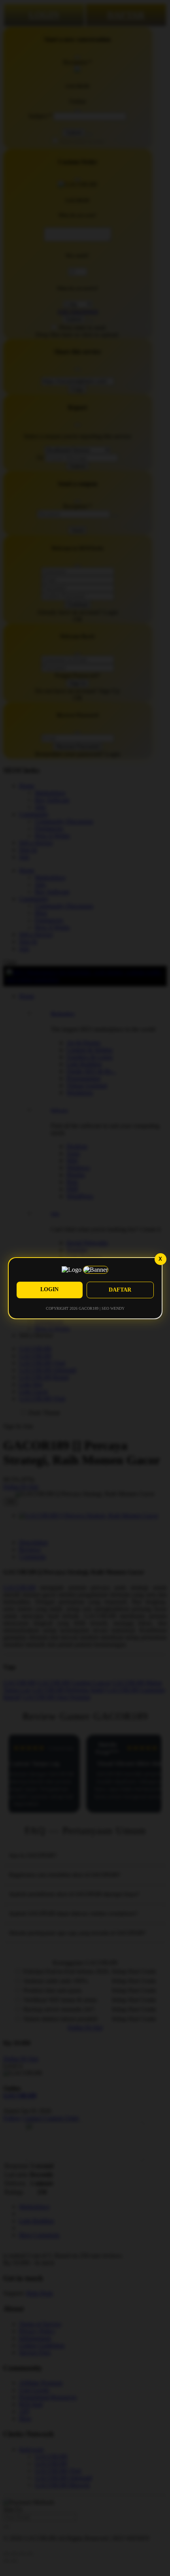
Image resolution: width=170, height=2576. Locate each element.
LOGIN (49, 1289)
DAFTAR (120, 1290)
